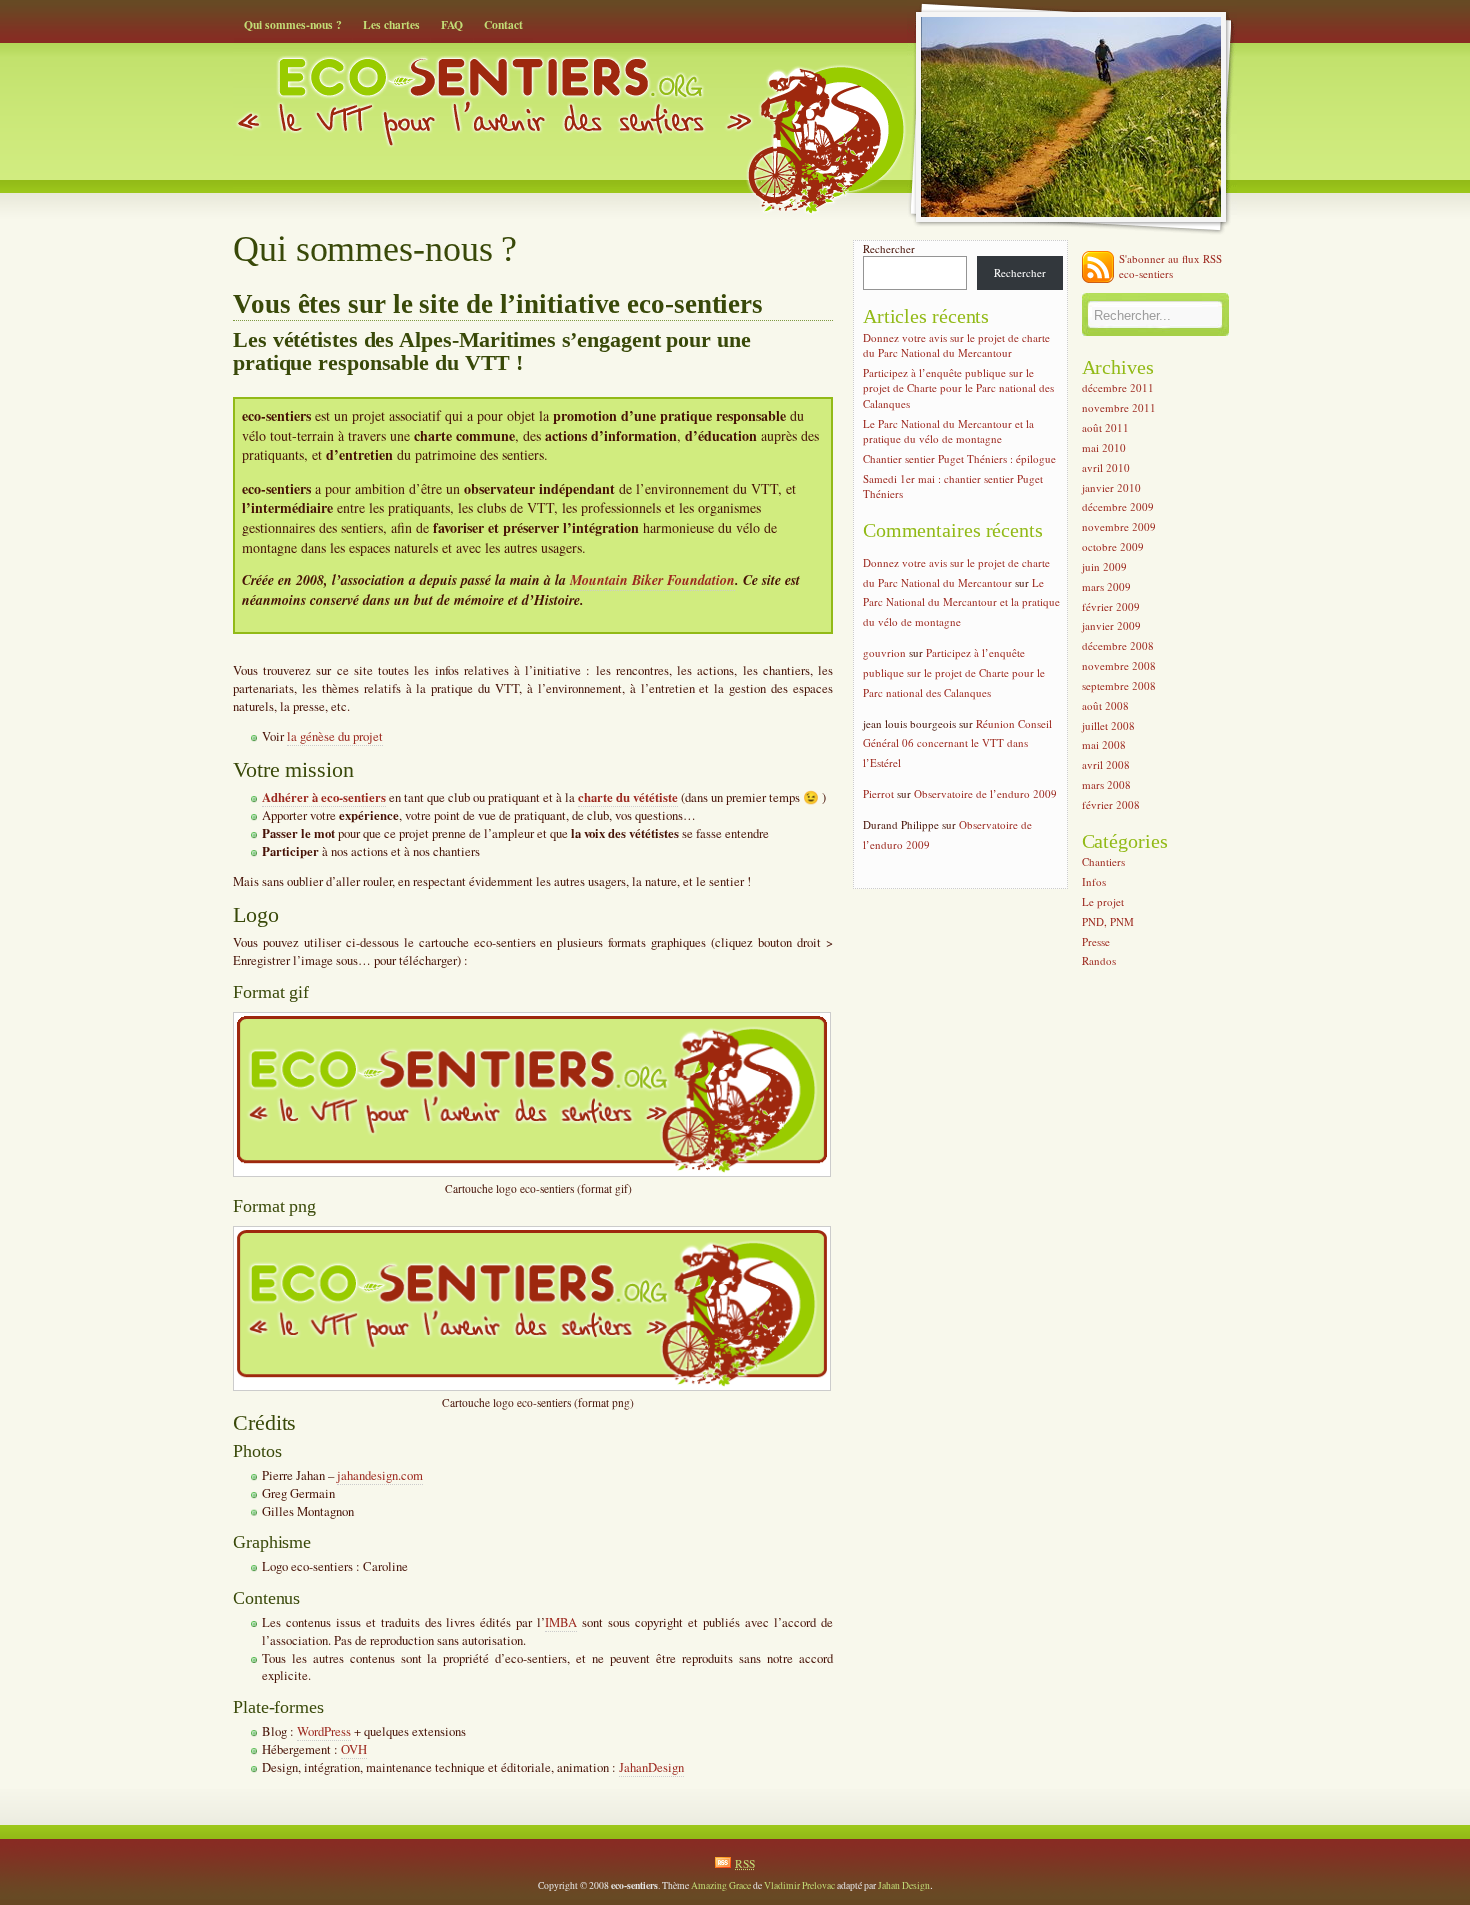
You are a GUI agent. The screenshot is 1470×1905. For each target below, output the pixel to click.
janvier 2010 (1111, 487)
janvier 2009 (1111, 626)
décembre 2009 (1118, 507)
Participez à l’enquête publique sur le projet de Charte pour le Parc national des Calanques (958, 388)
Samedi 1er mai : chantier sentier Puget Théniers (953, 486)
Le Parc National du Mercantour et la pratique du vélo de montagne (948, 431)
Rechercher (889, 248)
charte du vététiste (628, 797)
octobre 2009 (1113, 546)
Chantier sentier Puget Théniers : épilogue (959, 458)
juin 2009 (1104, 566)
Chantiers (1103, 862)
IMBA (561, 1622)
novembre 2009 (1119, 526)
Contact (503, 24)
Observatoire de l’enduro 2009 (985, 793)
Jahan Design (904, 1885)
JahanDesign (651, 1767)
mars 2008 (1106, 784)
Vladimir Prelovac (799, 1885)
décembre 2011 (1118, 388)
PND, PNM (1108, 921)
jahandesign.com (380, 1475)
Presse (1096, 941)
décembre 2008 (1118, 645)
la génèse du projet (335, 736)
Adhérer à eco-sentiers (324, 797)
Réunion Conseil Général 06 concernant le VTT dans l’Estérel (957, 743)
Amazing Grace (721, 1885)
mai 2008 (1104, 745)
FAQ (452, 24)
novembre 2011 (1119, 407)
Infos (1094, 881)
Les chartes (391, 24)
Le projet (1103, 901)
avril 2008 (1106, 764)
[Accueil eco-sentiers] (570, 88)
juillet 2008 (1108, 725)
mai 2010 (1104, 447)
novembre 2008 (1119, 665)
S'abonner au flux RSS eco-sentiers (1170, 266)
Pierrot (878, 793)
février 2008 (1111, 804)
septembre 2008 (1119, 685)
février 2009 (1111, 606)
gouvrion (884, 652)
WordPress (324, 1731)
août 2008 (1105, 705)
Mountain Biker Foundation (652, 580)
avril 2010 (1106, 467)
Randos (1099, 961)
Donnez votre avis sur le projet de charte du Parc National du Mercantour (956, 345)
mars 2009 (1106, 586)
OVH (354, 1749)
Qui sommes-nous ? (293, 24)
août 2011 (1105, 427)
